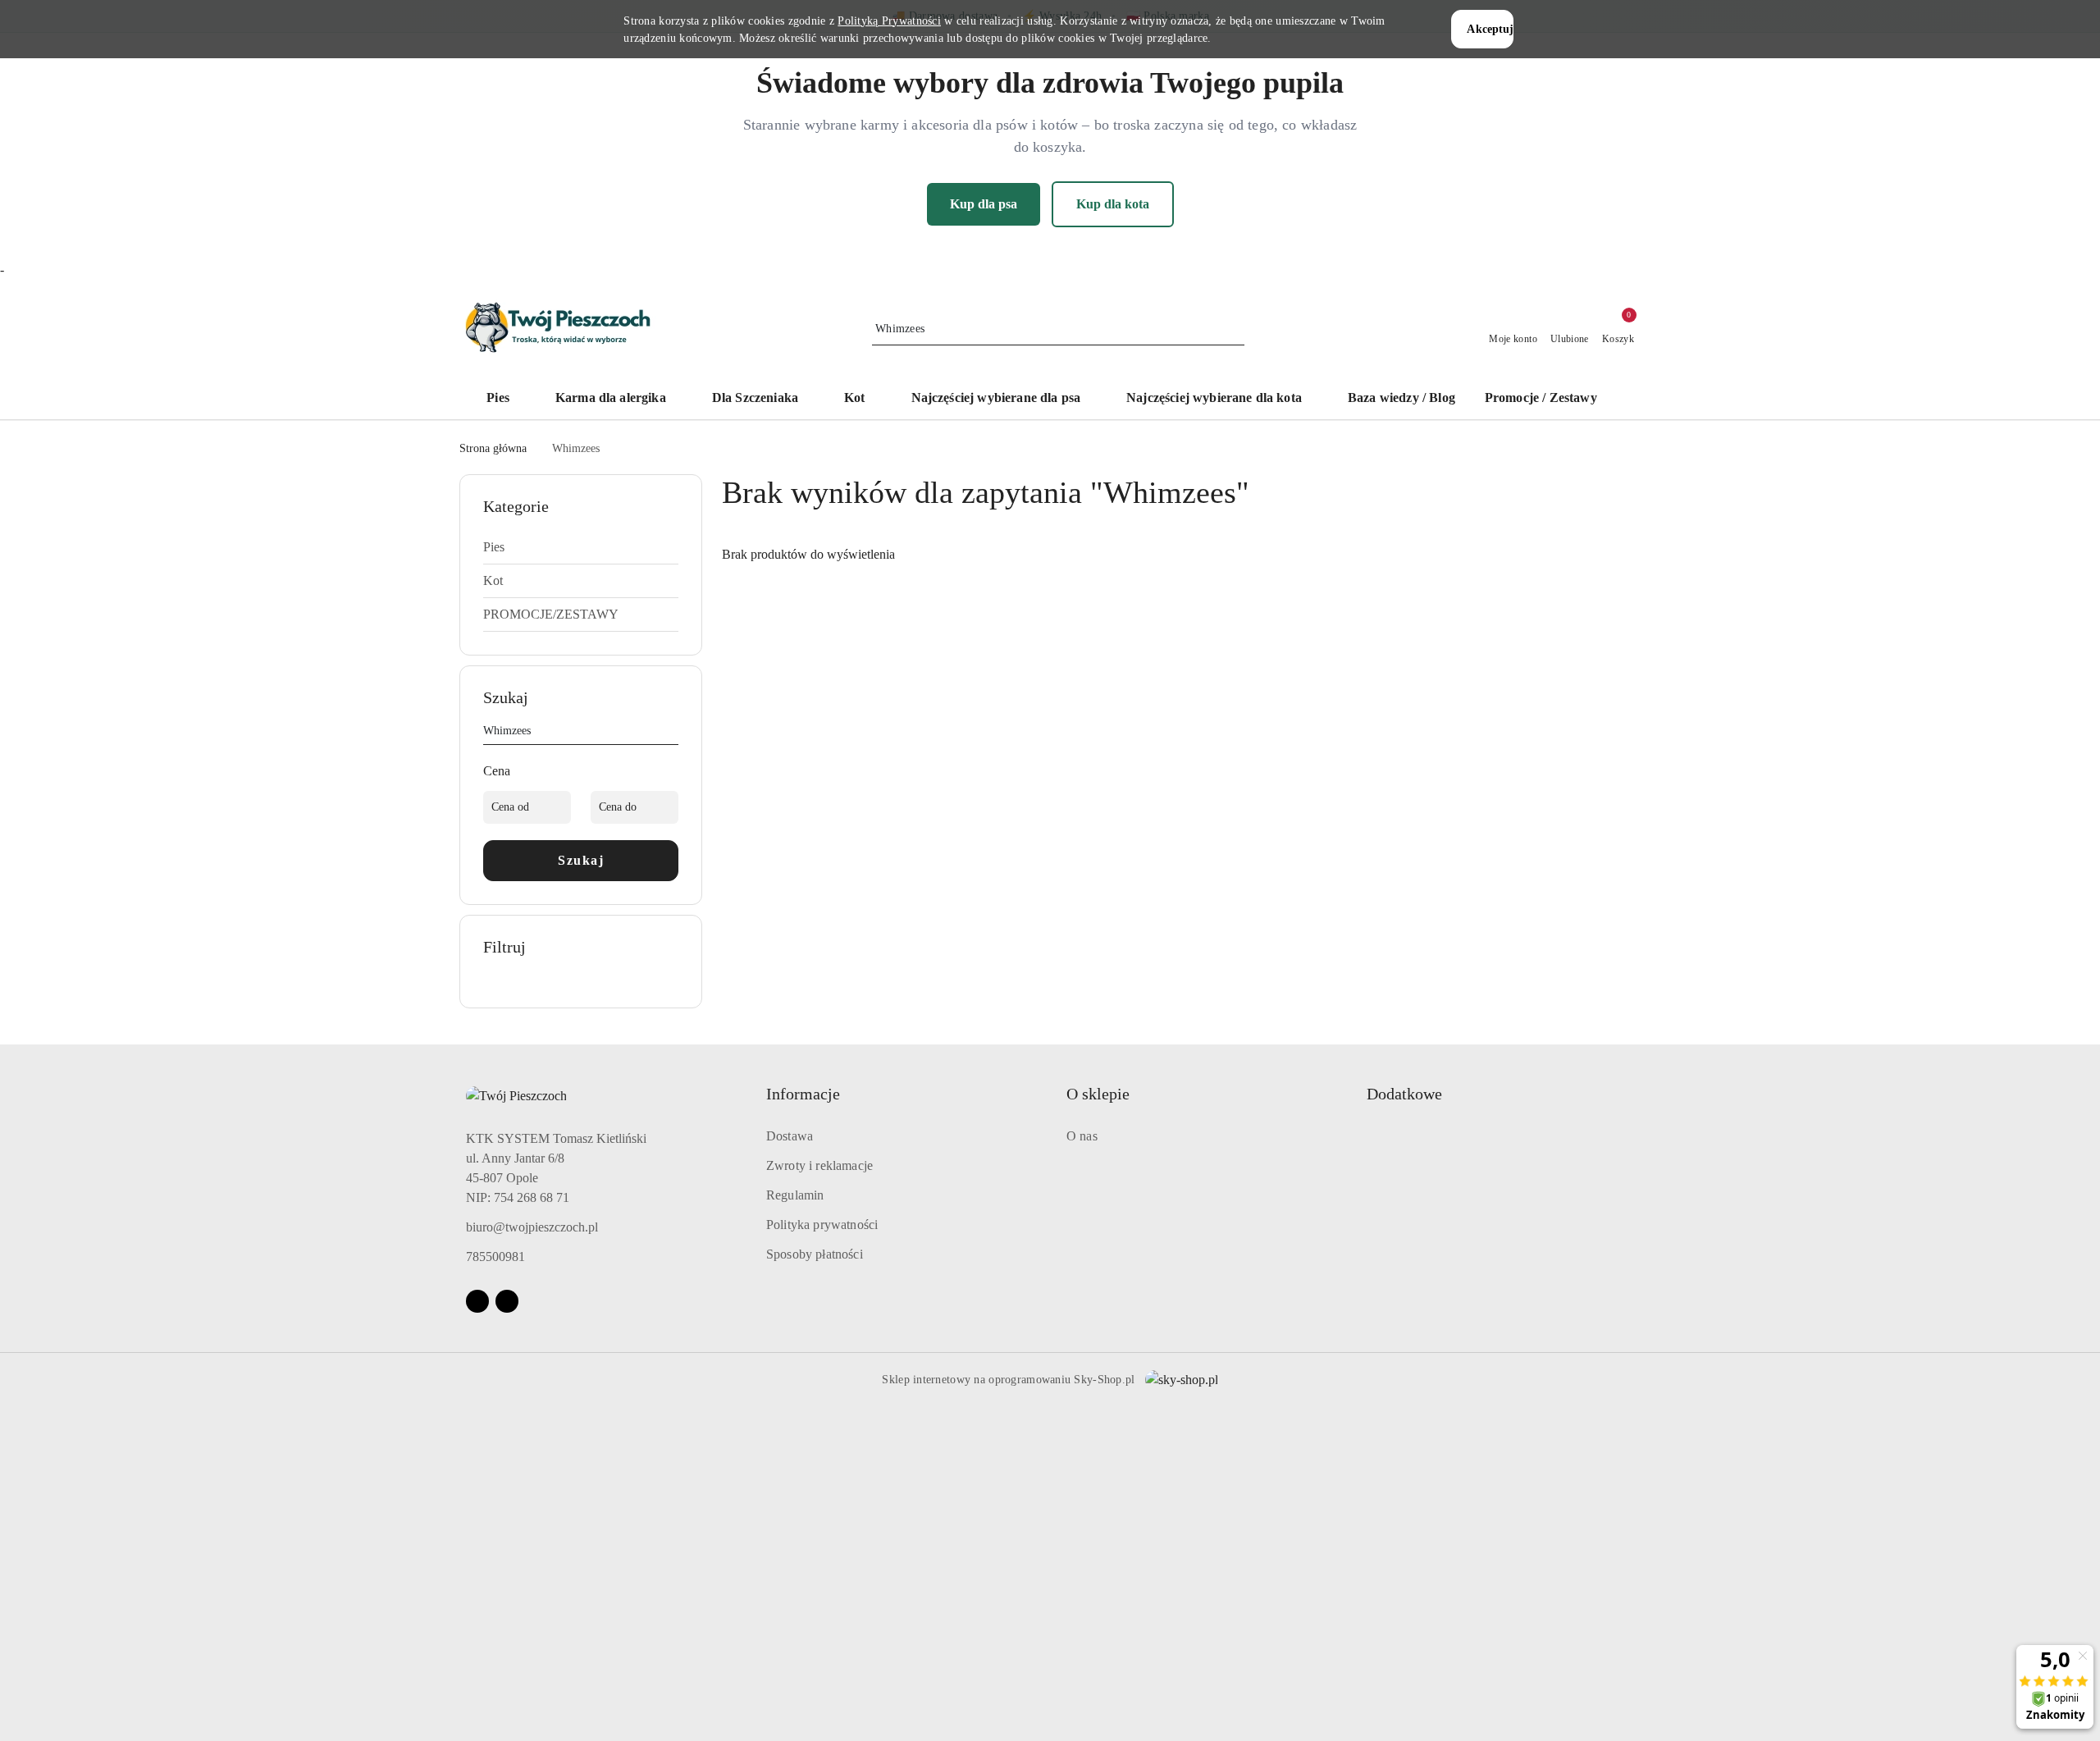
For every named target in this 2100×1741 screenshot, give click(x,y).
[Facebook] (477, 1301)
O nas (1082, 1136)
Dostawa (790, 1136)
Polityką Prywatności (889, 21)
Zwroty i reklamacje (819, 1165)
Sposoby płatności (815, 1254)
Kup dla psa (984, 204)
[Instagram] (507, 1301)
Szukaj (581, 860)
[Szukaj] (672, 733)
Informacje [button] (803, 1094)
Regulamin (795, 1195)
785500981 (495, 1257)
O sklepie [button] (1098, 1094)
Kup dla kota (1113, 204)
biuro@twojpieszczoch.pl (532, 1227)
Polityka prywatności (822, 1225)
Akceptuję (1490, 29)
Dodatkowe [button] (1404, 1094)
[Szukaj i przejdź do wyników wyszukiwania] (1235, 329)
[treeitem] (581, 547)
